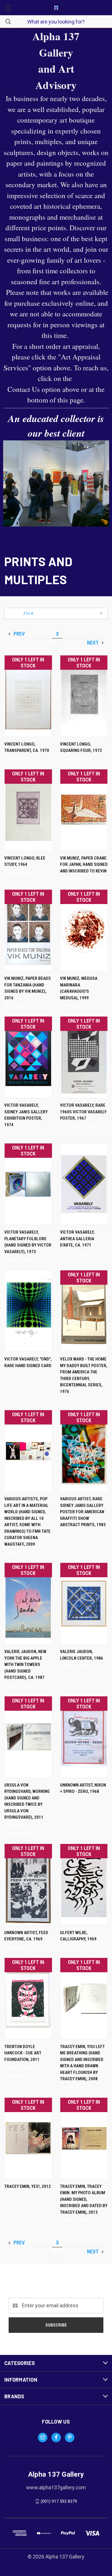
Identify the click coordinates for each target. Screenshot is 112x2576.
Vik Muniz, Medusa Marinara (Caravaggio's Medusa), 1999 (79, 988)
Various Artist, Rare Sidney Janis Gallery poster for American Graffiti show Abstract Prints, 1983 (83, 1512)
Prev (19, 634)
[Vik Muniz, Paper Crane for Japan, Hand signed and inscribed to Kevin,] (84, 810)
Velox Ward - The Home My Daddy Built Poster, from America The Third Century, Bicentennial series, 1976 (84, 1375)
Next (93, 643)
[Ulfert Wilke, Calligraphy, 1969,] (84, 1885)
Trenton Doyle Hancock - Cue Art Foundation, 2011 (23, 2053)
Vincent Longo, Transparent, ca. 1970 (27, 747)
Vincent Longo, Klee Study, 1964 (25, 861)
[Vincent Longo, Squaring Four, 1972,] (84, 696)
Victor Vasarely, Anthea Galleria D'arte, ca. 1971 (77, 1239)
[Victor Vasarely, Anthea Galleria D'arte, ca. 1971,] (84, 1184)
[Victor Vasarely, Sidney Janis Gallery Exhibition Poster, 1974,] (28, 1057)
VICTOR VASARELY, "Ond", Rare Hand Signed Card (28, 1362)
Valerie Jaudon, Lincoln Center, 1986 (82, 1655)
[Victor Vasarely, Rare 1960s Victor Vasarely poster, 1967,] (84, 1057)
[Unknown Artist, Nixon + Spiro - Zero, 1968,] (84, 1737)
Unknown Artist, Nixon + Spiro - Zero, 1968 (83, 1788)
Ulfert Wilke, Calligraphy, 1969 (78, 1936)
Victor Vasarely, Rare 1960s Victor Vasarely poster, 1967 (83, 1112)
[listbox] (64, 613)
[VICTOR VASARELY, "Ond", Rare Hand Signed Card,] (28, 1311)
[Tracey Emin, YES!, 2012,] (28, 2138)
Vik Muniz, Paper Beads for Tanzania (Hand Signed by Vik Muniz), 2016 (28, 988)
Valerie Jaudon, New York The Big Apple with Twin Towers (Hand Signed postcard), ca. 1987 (25, 1665)
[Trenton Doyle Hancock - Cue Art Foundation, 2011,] (28, 1999)
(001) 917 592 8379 (59, 2501)
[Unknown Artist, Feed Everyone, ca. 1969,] (28, 1885)
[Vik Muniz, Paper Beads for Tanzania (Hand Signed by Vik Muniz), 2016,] (28, 930)
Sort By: (15, 613)
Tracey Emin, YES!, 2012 (28, 2186)
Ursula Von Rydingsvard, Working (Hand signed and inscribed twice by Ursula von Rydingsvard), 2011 (27, 1801)
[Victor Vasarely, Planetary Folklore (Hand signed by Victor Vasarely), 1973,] (28, 1184)
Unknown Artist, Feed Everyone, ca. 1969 (26, 1936)
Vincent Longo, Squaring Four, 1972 (81, 747)
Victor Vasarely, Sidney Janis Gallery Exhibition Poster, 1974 (26, 1115)
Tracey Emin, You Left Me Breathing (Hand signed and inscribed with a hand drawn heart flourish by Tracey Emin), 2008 (82, 2063)
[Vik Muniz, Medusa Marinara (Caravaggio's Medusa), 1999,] (84, 930)
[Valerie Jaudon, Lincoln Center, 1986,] (84, 1604)
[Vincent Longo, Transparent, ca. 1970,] (28, 696)
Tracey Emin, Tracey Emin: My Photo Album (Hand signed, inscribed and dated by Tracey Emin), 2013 (84, 2199)
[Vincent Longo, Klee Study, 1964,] (28, 810)
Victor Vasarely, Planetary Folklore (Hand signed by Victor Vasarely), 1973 (28, 1242)
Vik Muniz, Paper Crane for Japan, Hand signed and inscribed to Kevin (84, 865)
